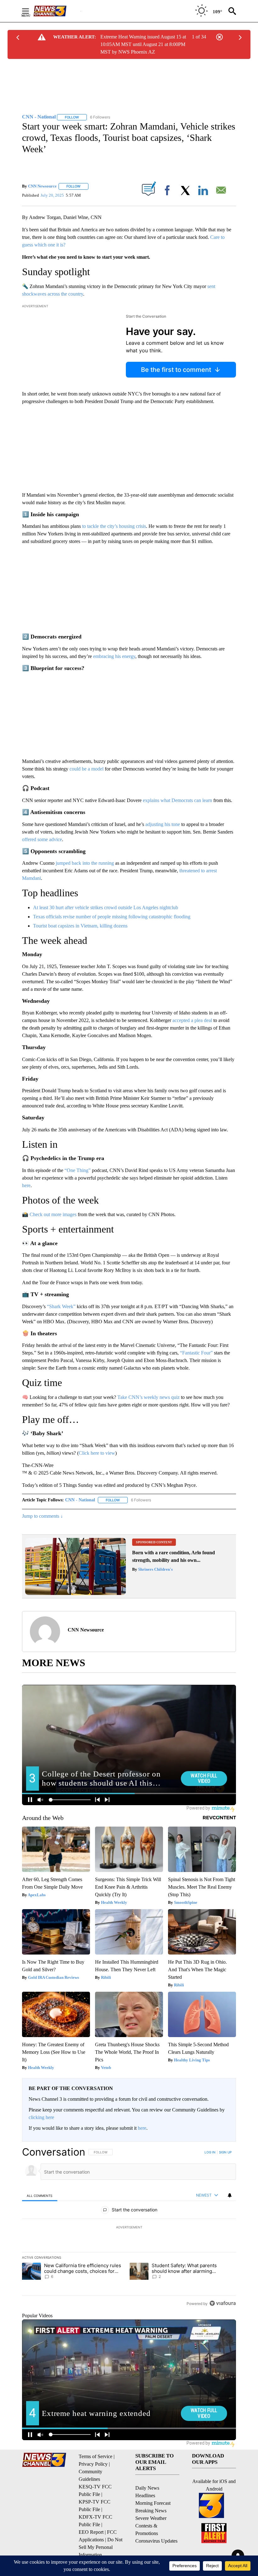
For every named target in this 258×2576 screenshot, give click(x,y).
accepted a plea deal (192, 1020)
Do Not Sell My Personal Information (101, 2547)
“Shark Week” (61, 1306)
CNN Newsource (42, 186)
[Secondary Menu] (30, 11)
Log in (210, 2152)
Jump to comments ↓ (42, 1516)
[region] (129, 2227)
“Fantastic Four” (196, 1353)
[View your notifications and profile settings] (230, 2195)
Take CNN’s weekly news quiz (149, 1397)
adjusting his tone (163, 824)
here (26, 1185)
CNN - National (80, 1500)
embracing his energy (114, 656)
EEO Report (91, 2532)
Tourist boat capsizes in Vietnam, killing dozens (80, 926)
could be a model (87, 769)
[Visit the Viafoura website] (223, 2303)
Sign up (225, 2152)
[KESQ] (57, 11)
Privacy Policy (93, 2464)
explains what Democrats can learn (177, 800)
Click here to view (97, 1453)
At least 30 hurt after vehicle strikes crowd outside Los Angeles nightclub (106, 907)
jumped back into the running (85, 863)
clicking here (41, 2117)
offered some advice (42, 839)
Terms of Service (95, 2456)
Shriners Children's (155, 1569)
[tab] (40, 2195)
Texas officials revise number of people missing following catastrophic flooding (112, 917)
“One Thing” (78, 1170)
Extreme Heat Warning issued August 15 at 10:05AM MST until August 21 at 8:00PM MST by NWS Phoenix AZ (143, 44)
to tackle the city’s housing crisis (114, 526)
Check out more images (53, 1214)
